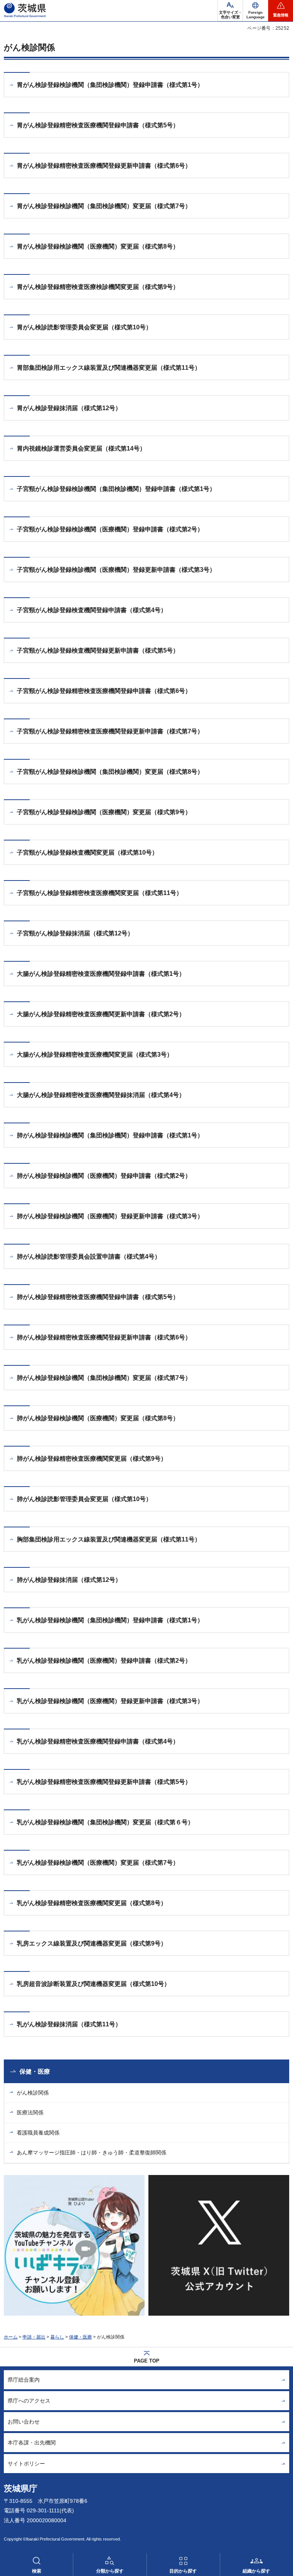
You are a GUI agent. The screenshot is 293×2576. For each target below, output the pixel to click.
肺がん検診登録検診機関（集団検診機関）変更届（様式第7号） (104, 1378)
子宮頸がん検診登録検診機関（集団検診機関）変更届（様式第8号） (110, 772)
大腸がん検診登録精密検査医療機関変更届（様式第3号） (95, 1055)
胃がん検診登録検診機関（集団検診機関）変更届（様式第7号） (104, 206)
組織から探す (256, 2571)
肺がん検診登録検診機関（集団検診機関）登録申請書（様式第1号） (110, 1135)
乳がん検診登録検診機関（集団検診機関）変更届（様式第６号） (105, 1822)
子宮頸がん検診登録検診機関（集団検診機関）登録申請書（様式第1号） (116, 489)
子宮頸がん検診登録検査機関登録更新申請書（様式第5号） (98, 650)
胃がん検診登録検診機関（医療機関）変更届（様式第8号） (98, 246)
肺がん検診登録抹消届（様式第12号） (69, 1580)
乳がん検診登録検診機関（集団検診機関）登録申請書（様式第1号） (110, 1620)
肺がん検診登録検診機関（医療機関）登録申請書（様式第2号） (104, 1176)
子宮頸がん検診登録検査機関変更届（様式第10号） (87, 853)
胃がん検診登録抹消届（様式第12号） (69, 408)
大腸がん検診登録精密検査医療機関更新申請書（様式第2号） (101, 1014)
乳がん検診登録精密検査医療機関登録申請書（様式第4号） (98, 1741)
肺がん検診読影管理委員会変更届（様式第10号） (84, 1499)
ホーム (11, 2337)
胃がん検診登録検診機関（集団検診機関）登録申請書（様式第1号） (110, 85)
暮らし (57, 2337)
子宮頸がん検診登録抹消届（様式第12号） (75, 933)
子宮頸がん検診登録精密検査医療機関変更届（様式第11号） (100, 893)
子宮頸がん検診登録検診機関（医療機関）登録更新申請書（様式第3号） (116, 570)
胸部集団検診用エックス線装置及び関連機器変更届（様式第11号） (109, 1539)
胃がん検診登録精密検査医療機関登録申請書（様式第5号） (98, 125)
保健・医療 (35, 2072)
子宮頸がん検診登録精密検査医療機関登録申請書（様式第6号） (104, 691)
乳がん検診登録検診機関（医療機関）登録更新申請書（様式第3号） (110, 1701)
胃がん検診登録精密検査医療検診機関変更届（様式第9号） (98, 287)
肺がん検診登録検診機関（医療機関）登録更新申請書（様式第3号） (110, 1216)
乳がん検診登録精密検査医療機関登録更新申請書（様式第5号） (104, 1782)
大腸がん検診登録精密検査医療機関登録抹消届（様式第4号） (101, 1095)
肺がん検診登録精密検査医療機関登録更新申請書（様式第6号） (104, 1337)
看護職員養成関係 (38, 2133)
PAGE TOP (147, 2361)
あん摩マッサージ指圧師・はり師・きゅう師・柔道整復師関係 (92, 2153)
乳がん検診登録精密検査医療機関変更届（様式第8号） (92, 1903)
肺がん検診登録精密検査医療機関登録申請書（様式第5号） (98, 1297)
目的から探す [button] (183, 2571)
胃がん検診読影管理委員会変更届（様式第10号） (84, 327)
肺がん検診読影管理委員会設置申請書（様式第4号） (89, 1257)
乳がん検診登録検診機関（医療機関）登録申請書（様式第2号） (104, 1661)
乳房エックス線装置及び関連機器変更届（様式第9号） (92, 1943)
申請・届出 (34, 2337)
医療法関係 (30, 2112)
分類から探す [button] (110, 2571)
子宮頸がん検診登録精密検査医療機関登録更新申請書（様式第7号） (110, 731)
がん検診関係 (33, 2093)
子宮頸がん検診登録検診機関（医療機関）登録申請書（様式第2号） (110, 529)
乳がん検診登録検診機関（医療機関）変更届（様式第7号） (98, 1863)
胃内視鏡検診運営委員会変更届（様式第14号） (81, 448)
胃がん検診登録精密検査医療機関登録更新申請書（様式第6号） (104, 166)
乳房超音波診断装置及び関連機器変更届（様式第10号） (93, 1984)
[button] (255, 11)
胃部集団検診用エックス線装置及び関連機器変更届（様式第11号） (109, 368)
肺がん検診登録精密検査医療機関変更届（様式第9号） (92, 1459)
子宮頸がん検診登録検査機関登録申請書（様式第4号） (92, 610)
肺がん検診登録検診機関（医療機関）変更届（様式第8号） (98, 1418)
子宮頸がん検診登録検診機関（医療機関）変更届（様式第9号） (104, 812)
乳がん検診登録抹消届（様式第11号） (69, 2024)
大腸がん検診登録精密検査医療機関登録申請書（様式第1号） (101, 974)
